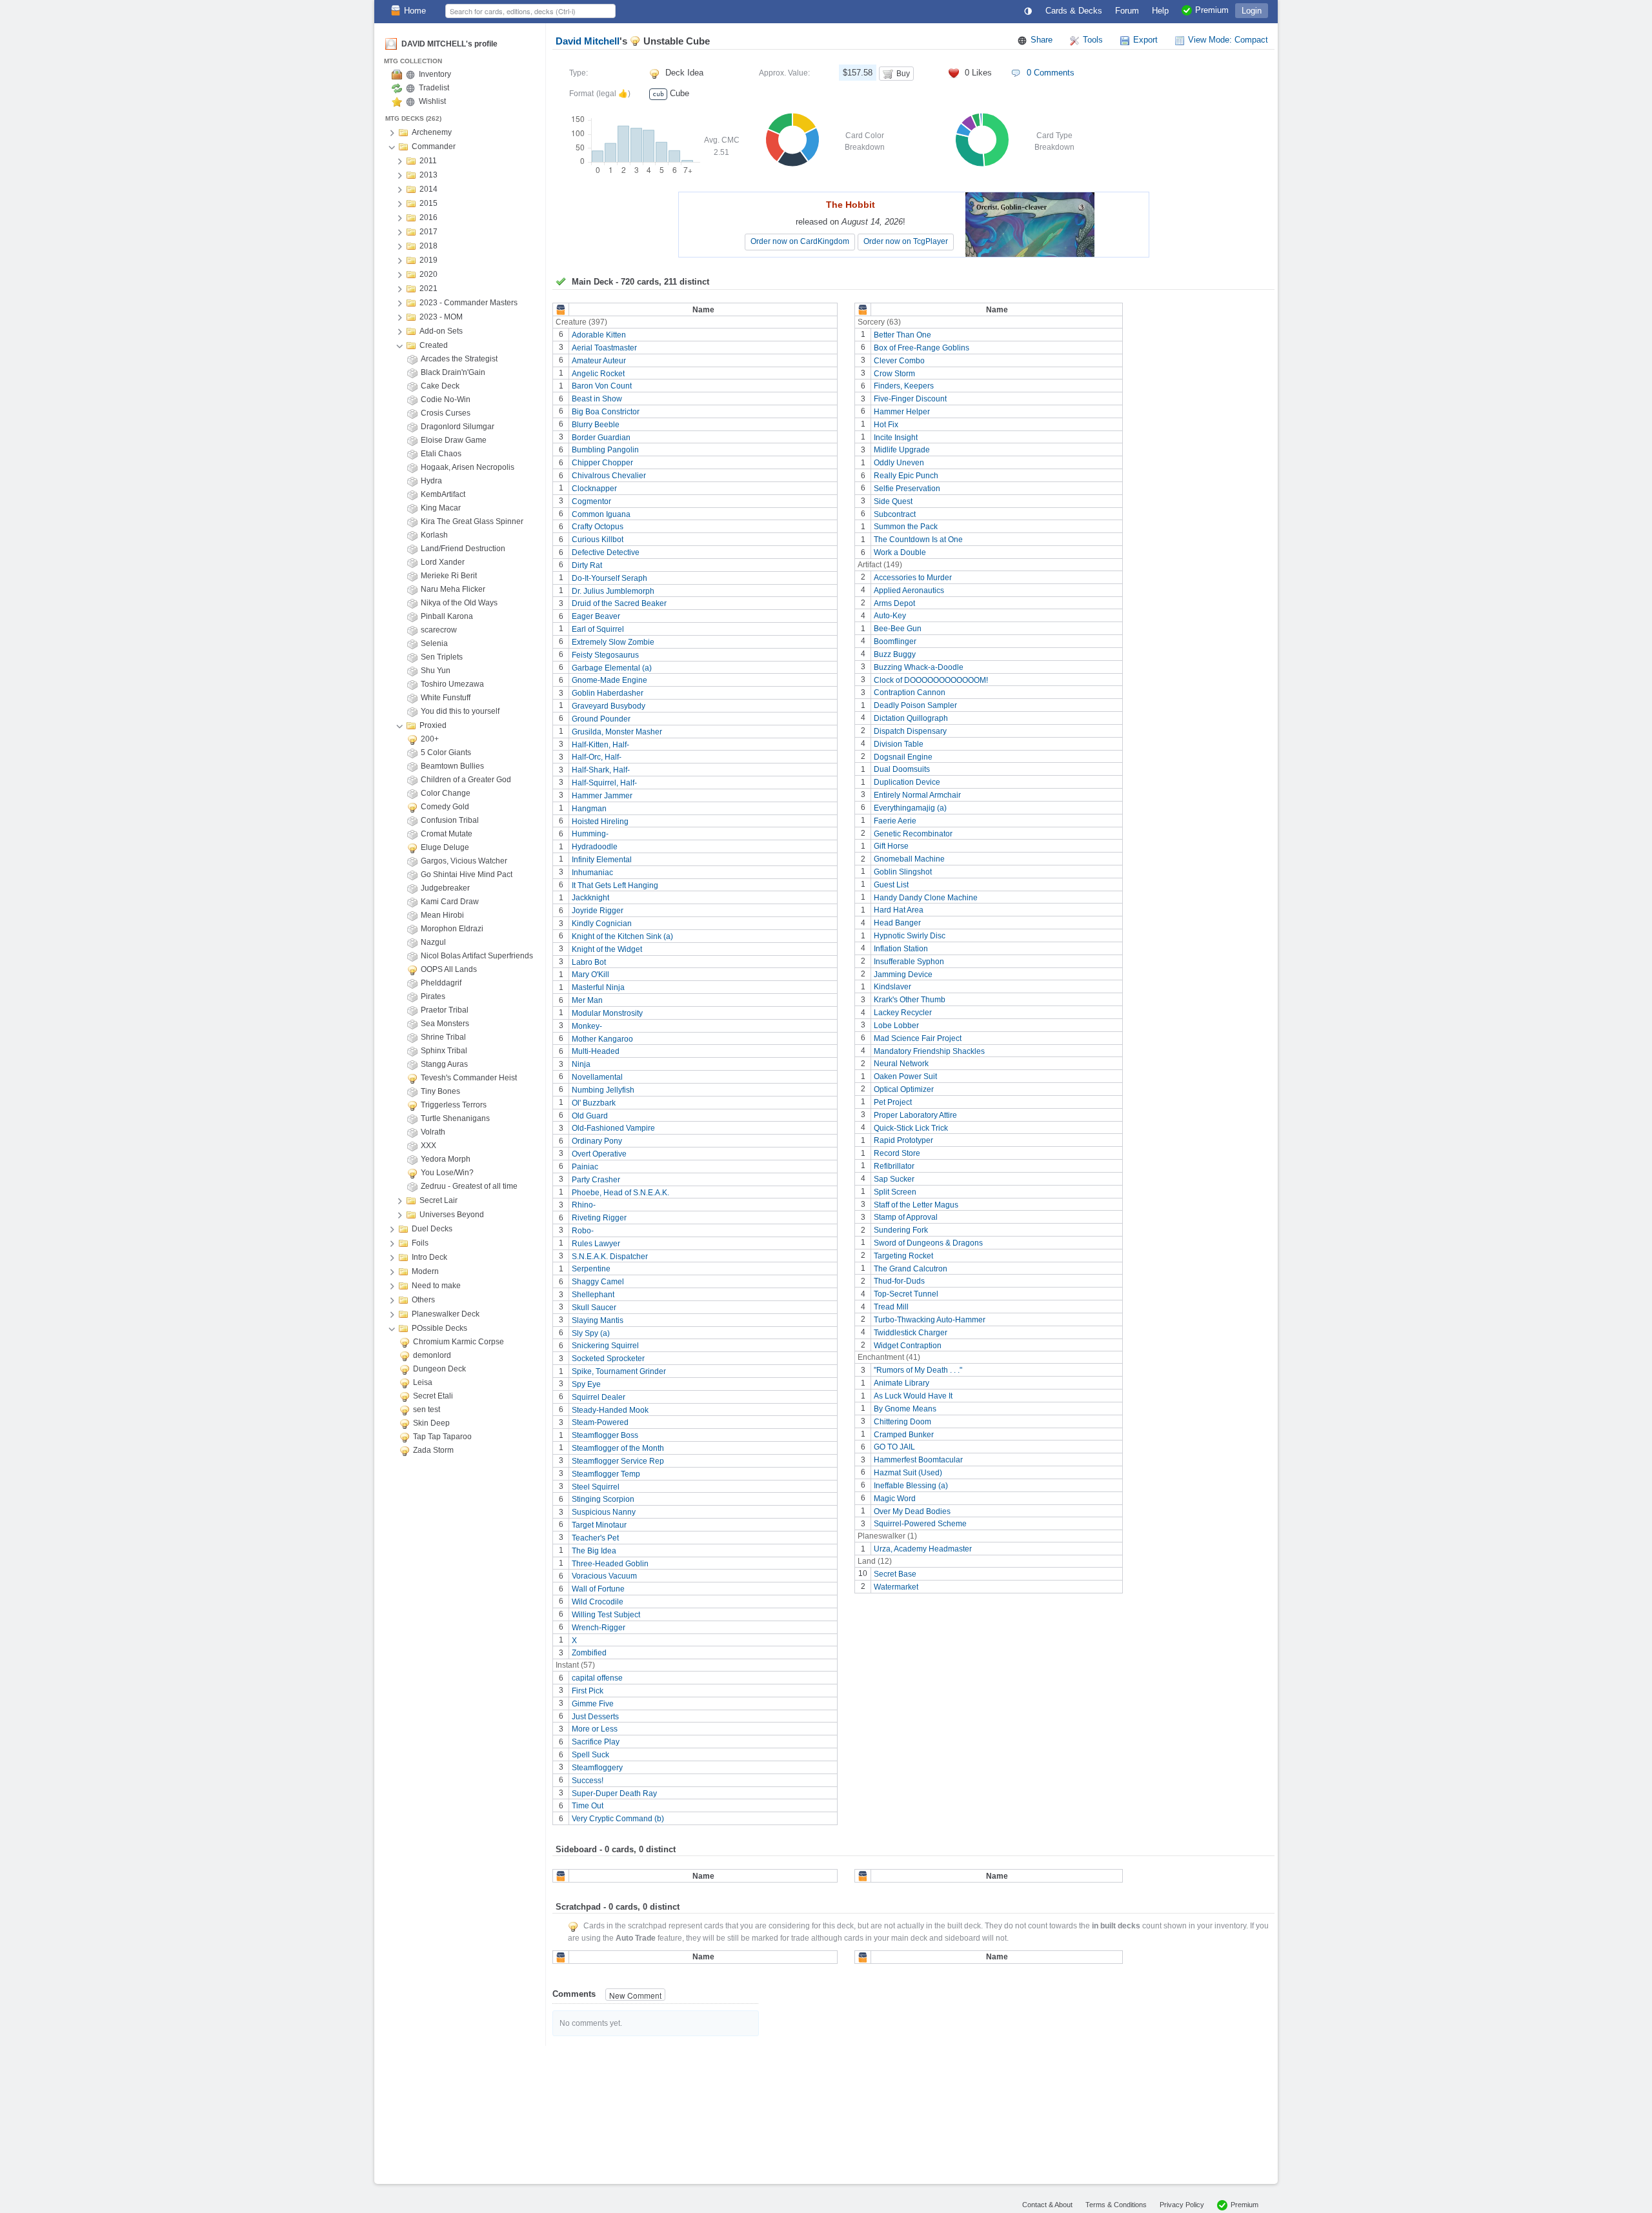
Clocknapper (594, 489)
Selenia (434, 643)
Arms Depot (894, 603)
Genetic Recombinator (913, 833)
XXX (428, 1146)
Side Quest (893, 501)
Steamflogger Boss (605, 1435)
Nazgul (433, 942)
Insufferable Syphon (909, 962)
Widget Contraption (908, 1345)
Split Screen (895, 1192)
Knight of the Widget (607, 949)
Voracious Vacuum (604, 1576)
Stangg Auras (444, 1064)
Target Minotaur (599, 1525)
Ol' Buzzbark (594, 1103)
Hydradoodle (595, 847)
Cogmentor (591, 501)
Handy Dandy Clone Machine (926, 897)
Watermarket (896, 1587)
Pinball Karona (447, 616)
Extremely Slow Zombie (613, 642)
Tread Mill (891, 1307)
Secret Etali (433, 1396)
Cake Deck (440, 386)
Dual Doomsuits (902, 769)
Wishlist (432, 101)
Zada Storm (433, 1450)
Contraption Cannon (910, 692)
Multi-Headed (596, 1051)
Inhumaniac (592, 873)
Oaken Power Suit (905, 1076)
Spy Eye (586, 1384)
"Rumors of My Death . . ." (918, 1370)
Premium (1244, 2205)
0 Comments (1051, 73)
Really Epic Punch (906, 476)
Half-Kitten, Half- (600, 744)
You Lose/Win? (447, 1173)
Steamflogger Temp (606, 1474)
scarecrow (439, 630)
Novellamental (597, 1077)
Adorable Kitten (599, 335)
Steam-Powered (600, 1422)
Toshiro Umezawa (452, 684)
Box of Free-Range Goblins (922, 348)
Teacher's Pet (595, 1538)
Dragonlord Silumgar (458, 427)
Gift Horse (891, 846)
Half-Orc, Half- (597, 757)
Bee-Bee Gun (898, 629)
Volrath (433, 1132)
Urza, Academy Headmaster (923, 1549)
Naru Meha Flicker (453, 589)
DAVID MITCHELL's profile (449, 44)
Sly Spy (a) (591, 1333)
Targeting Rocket (903, 1256)
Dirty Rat (587, 565)
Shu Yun (436, 671)
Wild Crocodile (598, 1602)
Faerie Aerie (895, 821)
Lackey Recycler (903, 1013)
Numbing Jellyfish (603, 1090)
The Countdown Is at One (918, 540)
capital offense (597, 1678)
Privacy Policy (1182, 2205)
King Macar (441, 508)
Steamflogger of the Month (618, 1448)
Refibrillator (894, 1166)
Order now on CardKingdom (800, 241)
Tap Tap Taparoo (442, 1437)
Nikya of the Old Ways (459, 603)
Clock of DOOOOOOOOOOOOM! (931, 680)
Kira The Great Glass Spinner (472, 521)
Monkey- (587, 1026)
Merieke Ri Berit (449, 576)
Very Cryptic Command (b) (618, 1819)
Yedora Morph (446, 1159)
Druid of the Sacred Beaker (619, 603)
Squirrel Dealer (599, 1397)
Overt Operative (599, 1154)
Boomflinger (895, 642)
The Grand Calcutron (911, 1268)
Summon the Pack (906, 527)
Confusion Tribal (450, 820)
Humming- (590, 834)
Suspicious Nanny (604, 1512)
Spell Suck (590, 1755)
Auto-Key (890, 616)
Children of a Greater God (466, 780)
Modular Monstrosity (607, 1013)
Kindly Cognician (602, 924)
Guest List (891, 885)
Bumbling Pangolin (605, 450)
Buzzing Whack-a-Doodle (919, 667)
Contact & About (1047, 2205)
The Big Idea (594, 1551)
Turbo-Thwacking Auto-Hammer (930, 1320)
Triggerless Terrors (454, 1105)
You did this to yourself (460, 711)
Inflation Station (901, 949)
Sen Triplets (442, 657)
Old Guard (590, 1115)
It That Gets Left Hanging (615, 885)
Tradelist (434, 88)
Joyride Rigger (598, 911)
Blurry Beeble (596, 425)
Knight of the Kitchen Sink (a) (622, 936)
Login (1252, 11)
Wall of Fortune (598, 1589)
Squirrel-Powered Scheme (920, 1524)
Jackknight (590, 898)
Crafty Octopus (598, 527)
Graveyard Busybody (609, 706)
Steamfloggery (597, 1768)
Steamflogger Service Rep (618, 1461)
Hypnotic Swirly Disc (910, 936)
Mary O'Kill (590, 975)
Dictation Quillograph (911, 718)
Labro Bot (589, 962)
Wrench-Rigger (599, 1628)
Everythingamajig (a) (910, 808)
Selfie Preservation (907, 489)
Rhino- (584, 1205)
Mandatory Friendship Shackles (929, 1051)
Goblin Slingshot (903, 872)
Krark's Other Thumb (910, 1000)
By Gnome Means (905, 1409)
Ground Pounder (601, 719)
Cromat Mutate (447, 834)
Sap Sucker (894, 1179)
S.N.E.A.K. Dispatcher (610, 1256)
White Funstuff (446, 698)
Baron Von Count (602, 386)
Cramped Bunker (904, 1434)
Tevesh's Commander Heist (469, 1078)
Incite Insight (896, 437)
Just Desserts (595, 1716)
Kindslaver (892, 987)
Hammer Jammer (602, 796)
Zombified (589, 1653)
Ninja (581, 1064)
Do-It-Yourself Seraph (609, 578)
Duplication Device (907, 782)
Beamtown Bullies (452, 766)
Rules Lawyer (596, 1244)
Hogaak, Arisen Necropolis (468, 467)
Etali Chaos (441, 454)
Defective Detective (606, 552)
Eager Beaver (596, 616)
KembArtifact (443, 494)
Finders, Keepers (904, 386)
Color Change (446, 793)
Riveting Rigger (599, 1218)
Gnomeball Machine (909, 859)
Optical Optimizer (904, 1089)
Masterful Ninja (598, 987)
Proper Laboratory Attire (915, 1115)
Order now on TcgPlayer (906, 241)
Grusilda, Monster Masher (617, 732)
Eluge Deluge (445, 847)
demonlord (432, 1355)
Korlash (434, 535)
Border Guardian (601, 437)
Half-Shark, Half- (601, 770)
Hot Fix (886, 425)
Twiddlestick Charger (911, 1333)
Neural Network (901, 1064)
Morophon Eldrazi (452, 929)
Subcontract (895, 514)
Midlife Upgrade (902, 450)
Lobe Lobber (896, 1026)
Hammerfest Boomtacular (918, 1460)
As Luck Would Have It (913, 1396)
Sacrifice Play (596, 1742)
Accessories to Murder (913, 578)
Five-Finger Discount (910, 399)
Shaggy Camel (598, 1282)
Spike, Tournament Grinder (619, 1371)
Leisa (423, 1382)
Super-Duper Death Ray (614, 1793)
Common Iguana (601, 514)
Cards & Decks (1074, 11)
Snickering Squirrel (605, 1346)
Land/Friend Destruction (463, 549)
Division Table (899, 744)
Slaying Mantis (598, 1320)
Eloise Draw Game (454, 440)
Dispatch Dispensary (910, 731)
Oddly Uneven (899, 463)
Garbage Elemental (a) (612, 667)
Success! (588, 1781)
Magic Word (895, 1499)
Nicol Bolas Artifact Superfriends (477, 956)
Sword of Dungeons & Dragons (928, 1243)
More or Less (595, 1729)
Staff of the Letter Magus (916, 1204)
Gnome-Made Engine (609, 680)
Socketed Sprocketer (608, 1359)
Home (415, 11)
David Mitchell (588, 41)
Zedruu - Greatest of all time (469, 1186)
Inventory (435, 74)
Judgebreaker (445, 888)
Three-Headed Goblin (610, 1563)
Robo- (583, 1231)
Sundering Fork (901, 1230)
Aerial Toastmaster (604, 348)
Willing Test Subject (606, 1615)
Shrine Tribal (443, 1037)
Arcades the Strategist (459, 359)
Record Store (897, 1153)
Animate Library (902, 1383)
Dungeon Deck (439, 1369)
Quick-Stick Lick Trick (911, 1127)
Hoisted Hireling (600, 821)
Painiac (585, 1167)
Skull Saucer (594, 1308)
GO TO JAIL (894, 1447)
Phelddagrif (441, 983)
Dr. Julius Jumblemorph (613, 591)
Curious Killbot (598, 540)
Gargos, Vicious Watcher (464, 861)
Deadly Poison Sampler (915, 705)
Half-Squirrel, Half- (604, 783)
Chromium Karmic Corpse (458, 1342)
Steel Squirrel (596, 1486)
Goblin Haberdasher (608, 693)
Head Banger (897, 923)
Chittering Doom (902, 1422)
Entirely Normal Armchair (917, 795)
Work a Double (900, 552)
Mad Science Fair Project (918, 1038)
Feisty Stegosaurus (605, 655)
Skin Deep (431, 1423)
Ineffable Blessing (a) (911, 1486)
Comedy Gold (445, 807)
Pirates (433, 996)
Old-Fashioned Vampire (613, 1128)
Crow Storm (894, 373)
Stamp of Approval (906, 1217)
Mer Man (587, 1000)
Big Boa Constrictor (606, 412)
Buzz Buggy (895, 654)
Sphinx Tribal (444, 1051)
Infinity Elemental (602, 860)
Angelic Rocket (598, 373)
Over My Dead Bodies (912, 1511)
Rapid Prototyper (903, 1140)
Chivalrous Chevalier (609, 476)
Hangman (589, 809)
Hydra (431, 481)
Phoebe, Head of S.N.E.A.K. (620, 1192)
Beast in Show (597, 399)
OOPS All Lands (449, 969)
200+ (430, 739)
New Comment (635, 1995)
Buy (903, 74)
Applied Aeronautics (909, 591)
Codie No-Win (446, 399)
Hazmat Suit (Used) (908, 1473)
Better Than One (902, 335)
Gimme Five (593, 1704)
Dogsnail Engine (903, 756)
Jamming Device (903, 974)
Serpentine (591, 1269)
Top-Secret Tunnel (906, 1294)
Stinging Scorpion (603, 1499)
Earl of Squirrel (598, 629)
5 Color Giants (446, 753)
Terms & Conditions (1116, 2205)
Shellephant (593, 1295)
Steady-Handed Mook (610, 1410)
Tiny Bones (440, 1091)
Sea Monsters (445, 1024)
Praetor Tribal (445, 1010)
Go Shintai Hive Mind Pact (467, 874)
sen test (427, 1410)
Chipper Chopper (602, 463)
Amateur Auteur (599, 361)
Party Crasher (596, 1180)
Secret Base (895, 1574)
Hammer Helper (902, 412)
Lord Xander (443, 562)
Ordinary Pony (597, 1141)
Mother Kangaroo (602, 1038)
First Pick (588, 1691)
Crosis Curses (446, 413)
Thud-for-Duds (899, 1281)
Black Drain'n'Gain (453, 372)
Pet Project (893, 1102)
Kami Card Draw (450, 902)
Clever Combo (899, 361)
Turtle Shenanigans (455, 1118)
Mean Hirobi (442, 915)
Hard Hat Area (899, 910)
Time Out (588, 1806)
